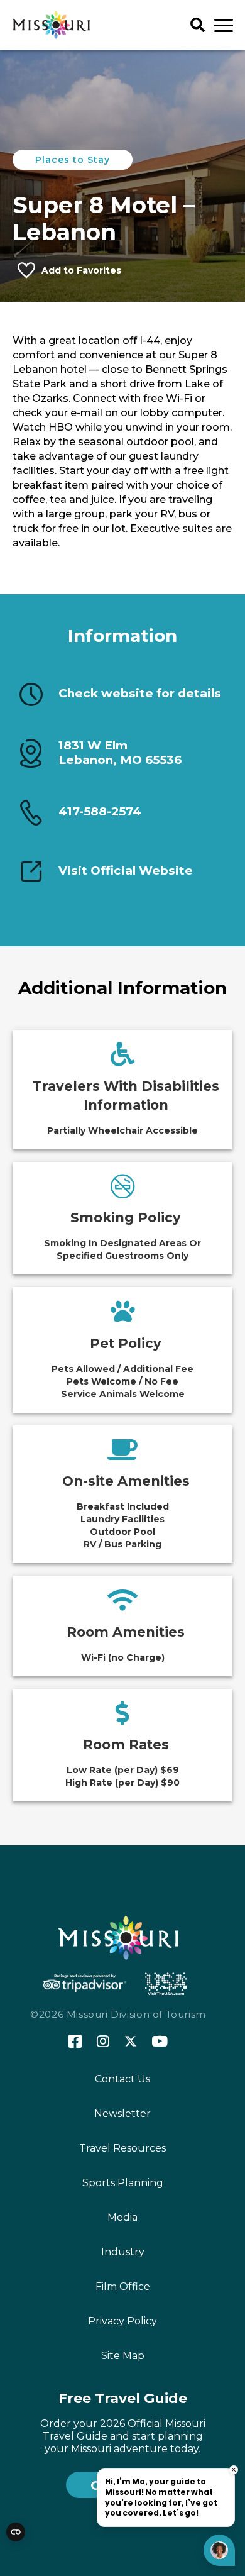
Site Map (123, 2356)
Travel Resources (122, 2148)
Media (122, 2217)
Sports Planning (123, 2183)
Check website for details (140, 694)
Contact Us (122, 2079)
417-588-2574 (100, 811)
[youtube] (160, 2042)
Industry (123, 2252)
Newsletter (122, 2114)
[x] (131, 2042)
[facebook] (75, 2042)
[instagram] (103, 2042)
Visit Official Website (126, 871)
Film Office (123, 2286)
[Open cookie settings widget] (16, 2532)
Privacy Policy (122, 2321)
